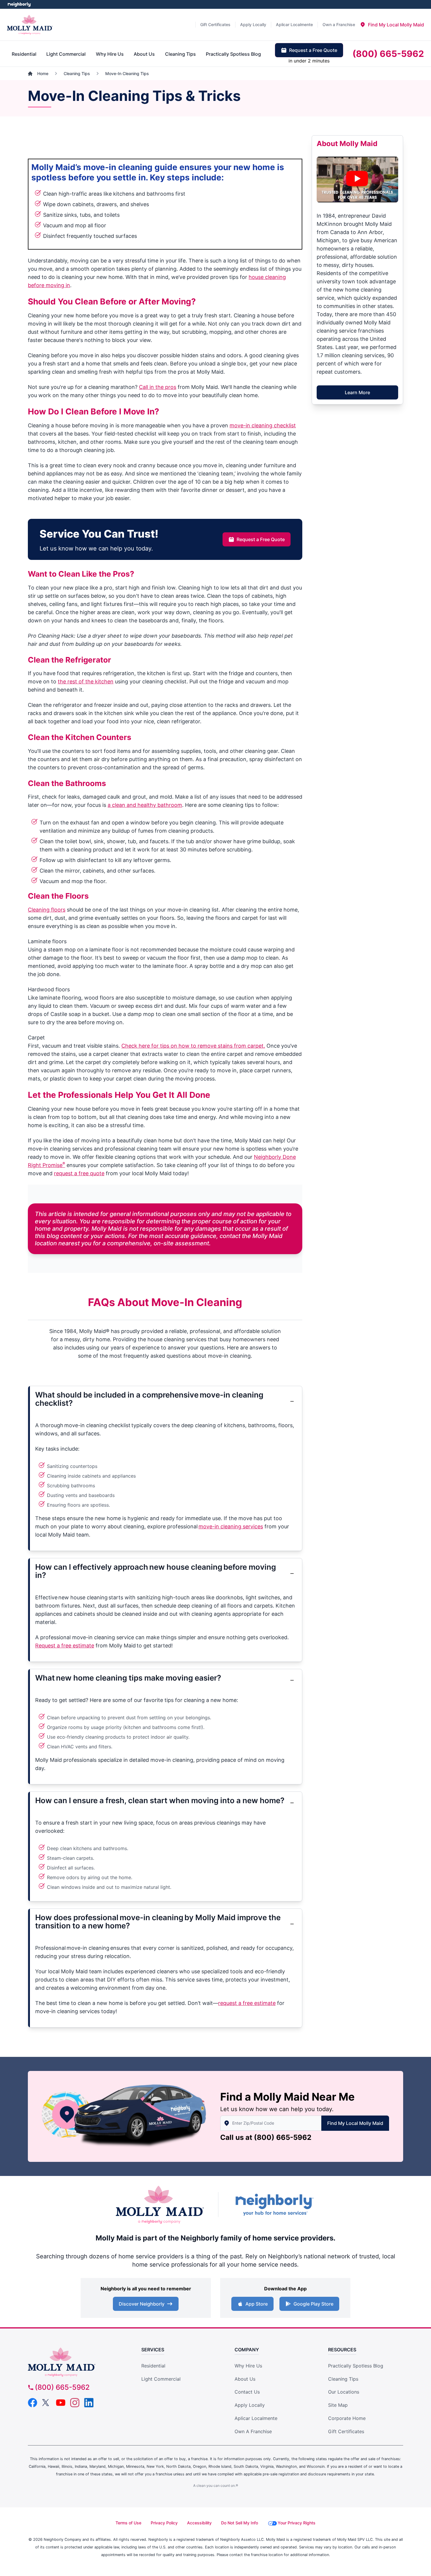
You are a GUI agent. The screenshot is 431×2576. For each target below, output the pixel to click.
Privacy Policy (164, 2523)
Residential (153, 2366)
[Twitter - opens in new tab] (47, 2403)
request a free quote (79, 1173)
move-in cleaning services (231, 1526)
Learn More (357, 392)
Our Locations (344, 2392)
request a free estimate (247, 2003)
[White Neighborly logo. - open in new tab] (19, 4)
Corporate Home (347, 2418)
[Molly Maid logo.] (30, 25)
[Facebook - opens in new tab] (33, 2403)
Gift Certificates (346, 2431)
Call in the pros (158, 387)
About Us (245, 2379)
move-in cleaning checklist (263, 425)
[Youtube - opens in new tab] (61, 2403)
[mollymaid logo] (75, 2362)
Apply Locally (250, 2405)
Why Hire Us (248, 2366)
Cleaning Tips (343, 2379)
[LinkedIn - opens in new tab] (89, 2403)
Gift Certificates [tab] (215, 24)
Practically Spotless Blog (356, 2366)
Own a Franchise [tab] (339, 24)
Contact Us (247, 2392)
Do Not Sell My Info (240, 2523)
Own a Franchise (253, 2431)
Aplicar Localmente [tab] (294, 24)
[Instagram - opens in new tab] (75, 2403)
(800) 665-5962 (283, 2137)
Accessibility (199, 2523)
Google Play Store (313, 2304)
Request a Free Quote (261, 539)
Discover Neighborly (142, 2304)
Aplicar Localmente (256, 2418)
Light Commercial (161, 2379)
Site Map (338, 2405)
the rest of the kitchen (86, 681)
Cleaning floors (47, 910)
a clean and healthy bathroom (145, 805)
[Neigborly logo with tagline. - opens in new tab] (274, 2205)
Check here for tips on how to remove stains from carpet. (193, 1046)
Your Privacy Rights (297, 2523)
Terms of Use (128, 2523)
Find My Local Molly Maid (355, 2123)
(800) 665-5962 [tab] (388, 54)
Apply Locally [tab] (253, 24)
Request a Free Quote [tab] (313, 50)
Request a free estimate (65, 1646)
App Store (257, 2304)
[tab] (392, 25)
